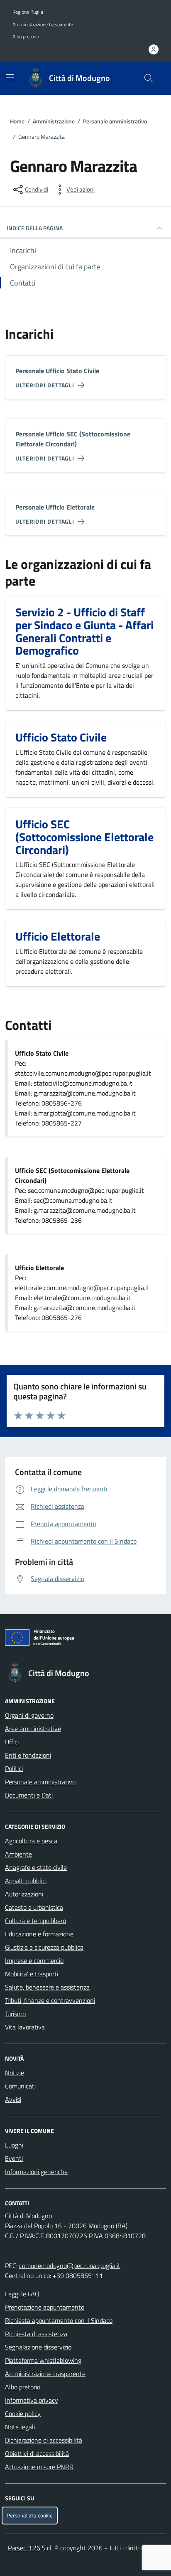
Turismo (15, 2014)
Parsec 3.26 (24, 2548)
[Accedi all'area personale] (154, 49)
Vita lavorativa (25, 2027)
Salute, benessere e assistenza (47, 1987)
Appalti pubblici (26, 1881)
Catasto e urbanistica (34, 1907)
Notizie (15, 2073)
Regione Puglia (28, 12)
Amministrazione (54, 121)
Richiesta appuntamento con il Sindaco (59, 2320)
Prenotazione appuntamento (45, 2307)
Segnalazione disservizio (38, 2347)
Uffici (12, 1742)
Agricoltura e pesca (31, 1841)
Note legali (20, 2427)
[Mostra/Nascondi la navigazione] (10, 77)
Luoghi (14, 2145)
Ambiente (18, 1854)
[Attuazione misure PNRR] (85, 1639)
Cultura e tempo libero (35, 1921)
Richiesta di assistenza (36, 2334)
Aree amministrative (33, 1729)
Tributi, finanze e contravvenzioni (50, 2000)
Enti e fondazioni (28, 1755)
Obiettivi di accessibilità (37, 2453)
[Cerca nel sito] (149, 78)
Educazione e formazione (39, 1934)
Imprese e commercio (34, 1960)
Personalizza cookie (30, 2516)
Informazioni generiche (36, 2172)
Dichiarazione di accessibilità (44, 2440)
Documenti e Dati (29, 1795)
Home (17, 121)
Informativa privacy (32, 2400)
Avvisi (13, 2099)
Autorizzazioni (24, 1894)
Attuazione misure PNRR (39, 2467)
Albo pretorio (26, 37)
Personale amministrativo (115, 121)
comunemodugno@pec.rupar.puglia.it (70, 2266)
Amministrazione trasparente (43, 25)
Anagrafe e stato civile (36, 1867)
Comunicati (20, 2086)
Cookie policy (23, 2413)
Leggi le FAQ (22, 2294)
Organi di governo (29, 1715)
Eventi (14, 2158)
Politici (14, 1768)
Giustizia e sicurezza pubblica (44, 1947)
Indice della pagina (35, 228)
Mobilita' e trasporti (32, 1974)
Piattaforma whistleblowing (43, 2360)
